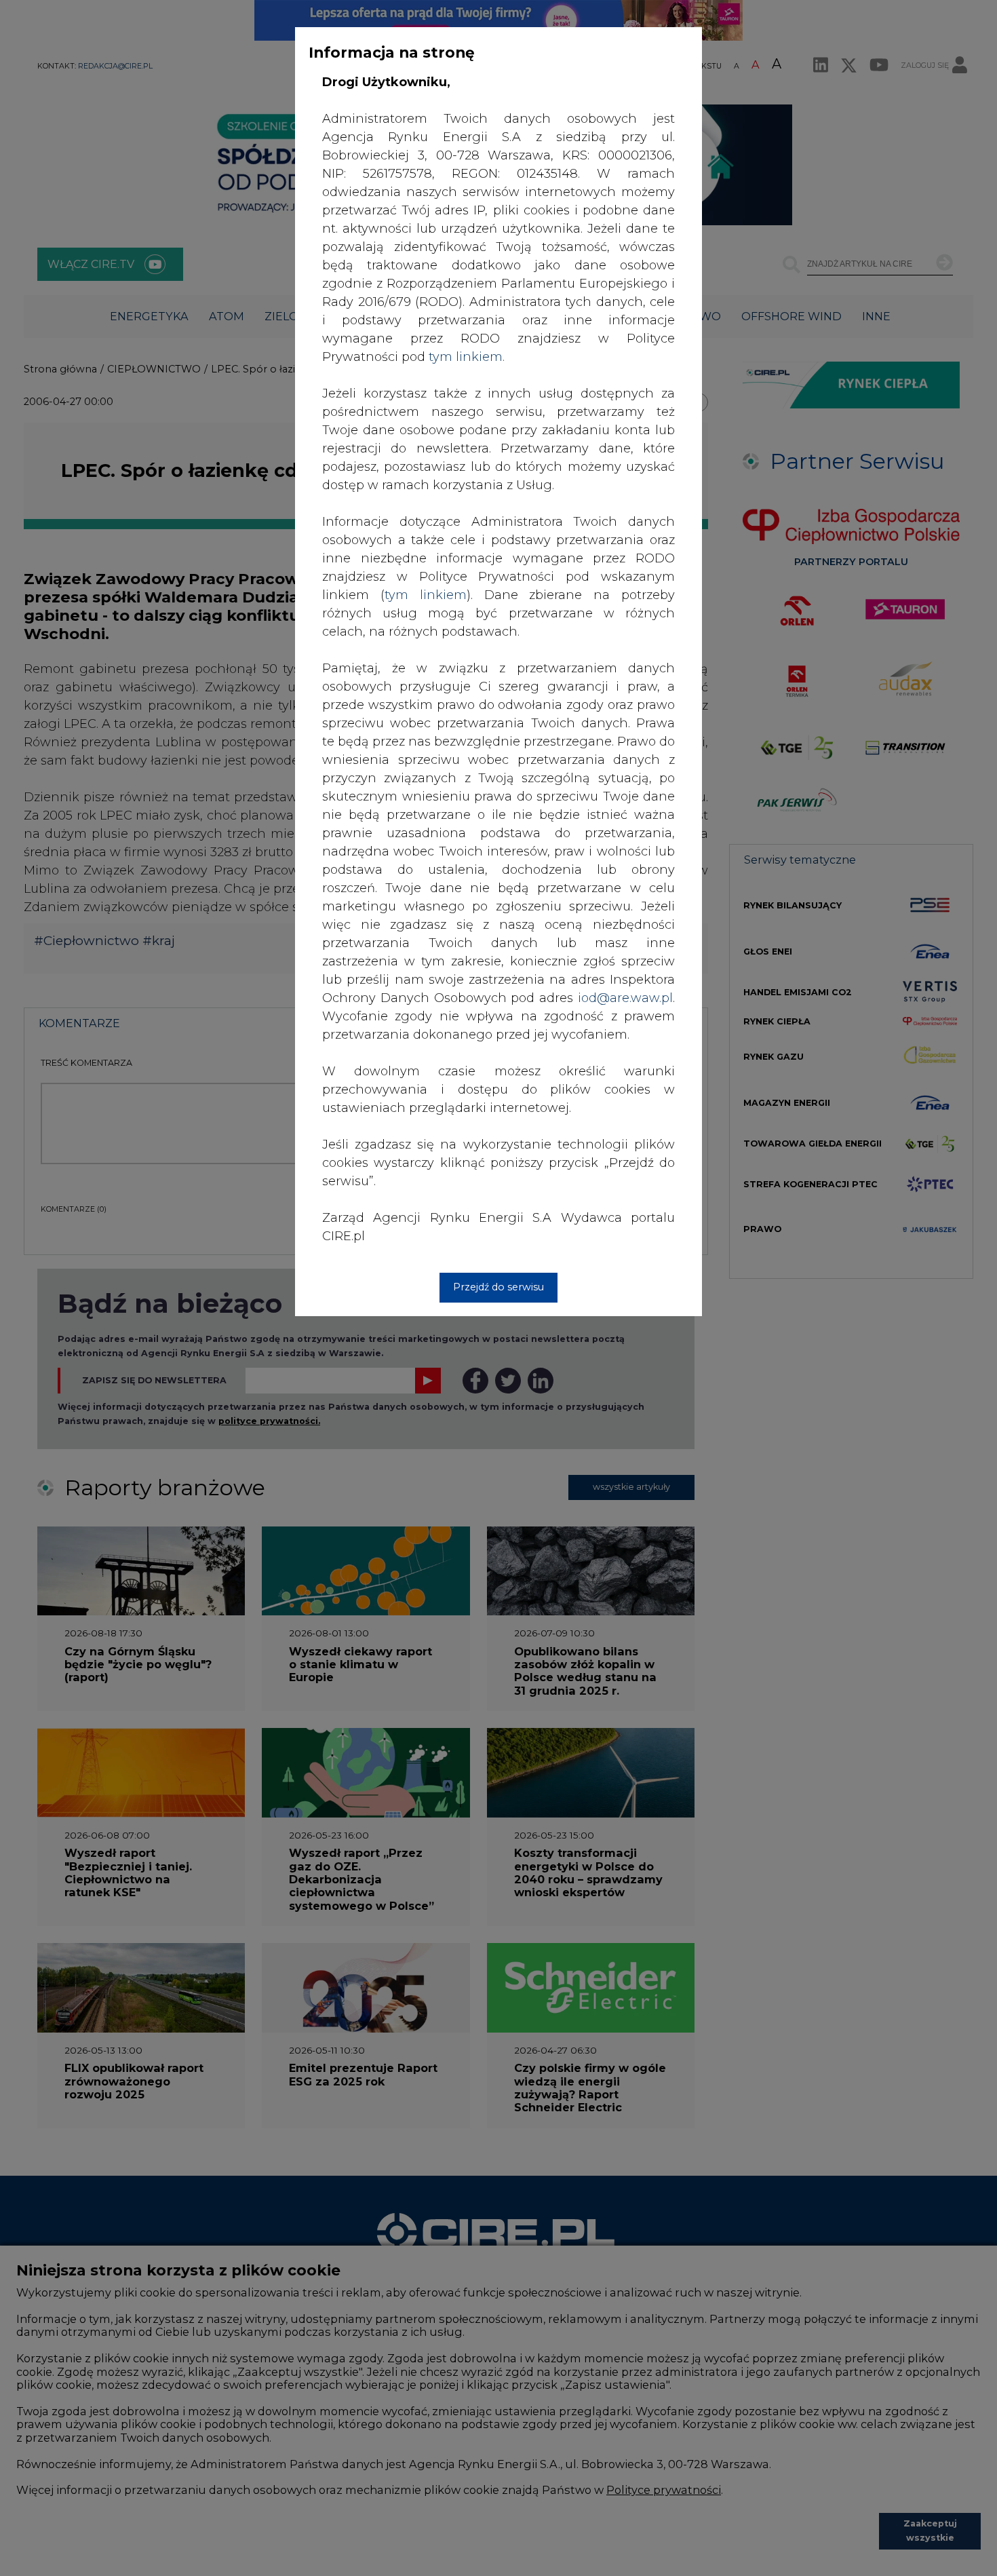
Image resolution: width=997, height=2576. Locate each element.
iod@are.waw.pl (625, 998)
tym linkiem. (467, 357)
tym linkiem (426, 595)
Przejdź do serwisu (498, 1287)
